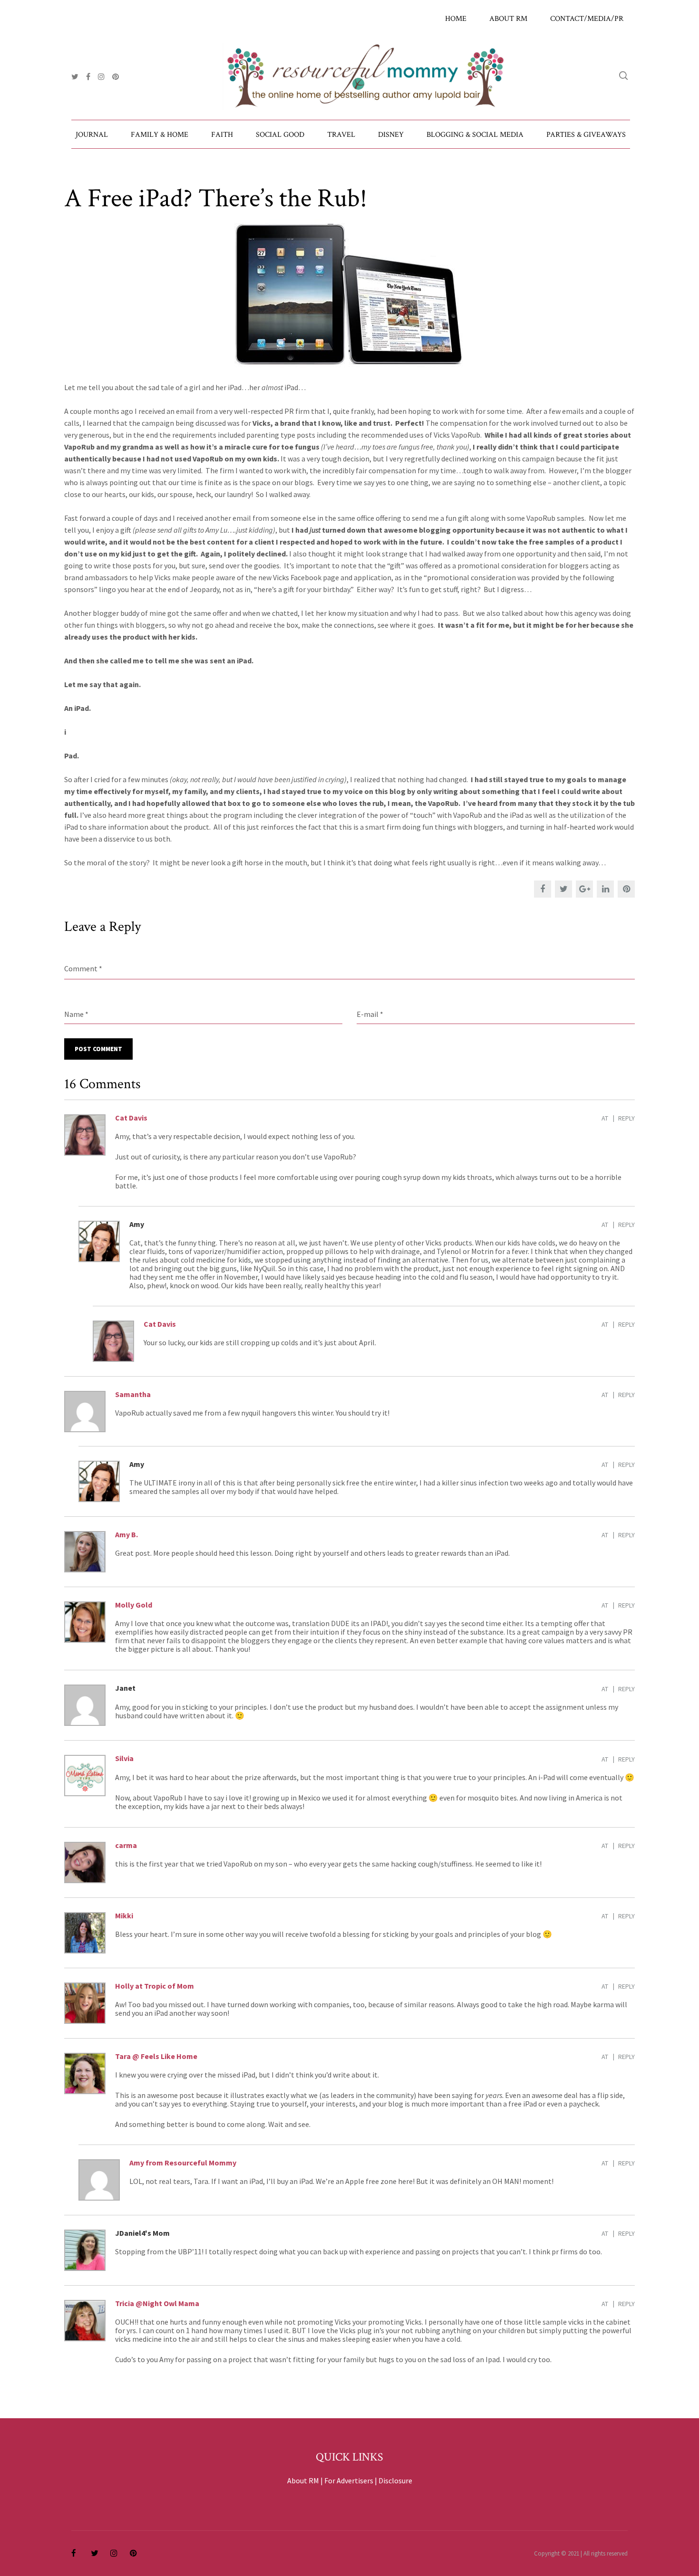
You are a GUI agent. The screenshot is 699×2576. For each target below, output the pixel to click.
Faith (222, 135)
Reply (626, 1118)
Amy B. (126, 1534)
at (605, 1118)
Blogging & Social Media (475, 135)
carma (126, 1845)
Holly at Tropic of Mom (155, 1986)
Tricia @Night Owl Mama (157, 2303)
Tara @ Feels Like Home (156, 2056)
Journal (92, 135)
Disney (391, 135)
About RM (508, 19)
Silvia (124, 1758)
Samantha (133, 1394)
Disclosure (395, 2480)
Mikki (124, 1915)
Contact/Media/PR (587, 19)
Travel (341, 135)
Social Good (280, 135)
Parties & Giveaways (586, 135)
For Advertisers (349, 2480)
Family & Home (160, 135)
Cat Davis (131, 1118)
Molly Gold (134, 1605)
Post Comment (98, 1049)
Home (456, 19)
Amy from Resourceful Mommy (183, 2163)
